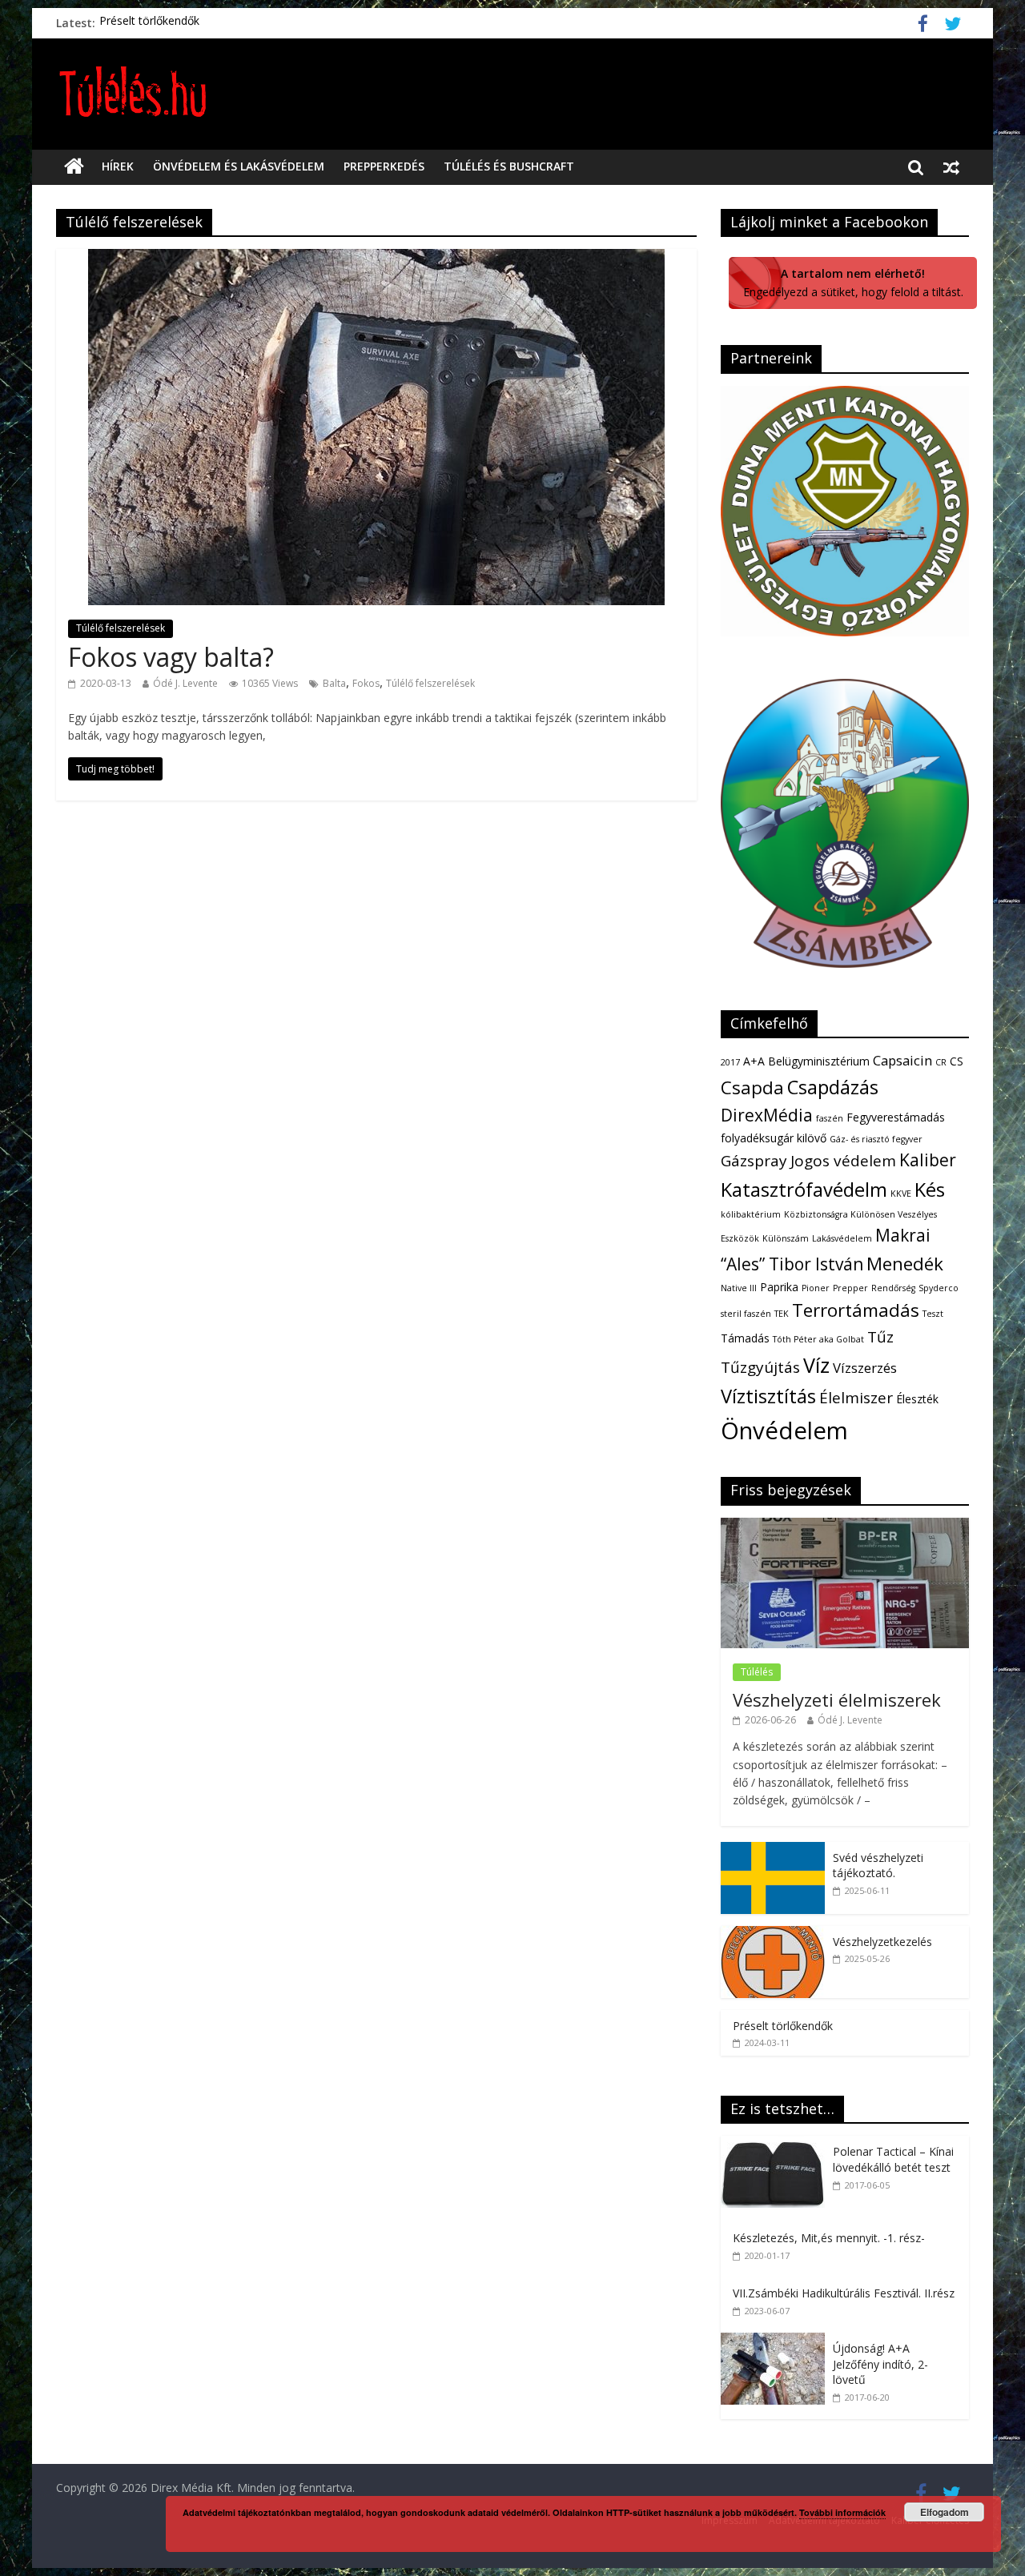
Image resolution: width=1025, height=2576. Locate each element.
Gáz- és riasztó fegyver (876, 1139)
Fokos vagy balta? (171, 657)
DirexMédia (767, 1115)
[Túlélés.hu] (74, 167)
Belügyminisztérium (819, 1061)
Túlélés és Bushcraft (509, 166)
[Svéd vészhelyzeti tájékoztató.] (773, 1850)
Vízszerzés (865, 1368)
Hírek (118, 166)
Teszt (933, 1314)
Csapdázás (833, 1087)
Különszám (786, 1238)
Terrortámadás (856, 1310)
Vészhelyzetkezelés (882, 1942)
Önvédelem (784, 1430)
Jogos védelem (843, 1161)
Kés (930, 1190)
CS (957, 1061)
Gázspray (754, 1161)
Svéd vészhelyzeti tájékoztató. (878, 1866)
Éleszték (917, 1399)
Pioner (816, 1288)
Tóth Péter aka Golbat (818, 1339)
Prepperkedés (384, 166)
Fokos (366, 683)
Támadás (745, 1338)
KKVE (901, 1194)
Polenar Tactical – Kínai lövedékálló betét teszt (893, 2159)
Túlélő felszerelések (121, 628)
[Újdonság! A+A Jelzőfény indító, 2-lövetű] (777, 2341)
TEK (782, 1314)
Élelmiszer (856, 1398)
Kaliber (928, 1160)
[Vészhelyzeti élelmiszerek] (845, 1526)
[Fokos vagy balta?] (376, 259)
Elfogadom (945, 2512)
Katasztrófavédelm (804, 1190)
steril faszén (746, 1314)
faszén (830, 1118)
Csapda (752, 1087)
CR (941, 1062)
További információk (842, 2512)
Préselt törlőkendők (149, 23)
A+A (754, 1061)
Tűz (880, 1337)
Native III (739, 1288)
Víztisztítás (768, 1396)
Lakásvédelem (842, 1238)
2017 (730, 1062)
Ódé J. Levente (185, 683)
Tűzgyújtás (760, 1367)
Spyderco (939, 1288)
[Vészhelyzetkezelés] (773, 1934)
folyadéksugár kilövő (774, 1138)
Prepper (850, 1288)
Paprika (779, 1287)
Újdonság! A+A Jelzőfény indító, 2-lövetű (880, 2364)
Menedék (905, 1264)
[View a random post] (951, 167)
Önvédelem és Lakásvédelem (239, 166)
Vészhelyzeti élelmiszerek (837, 1699)
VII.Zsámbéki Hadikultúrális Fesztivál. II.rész (844, 2293)
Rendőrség (893, 1288)
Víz (816, 1365)
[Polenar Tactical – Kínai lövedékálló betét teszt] (777, 2144)
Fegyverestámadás (896, 1117)
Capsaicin (902, 1060)
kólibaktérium (751, 1214)
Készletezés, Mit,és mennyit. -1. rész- (829, 2238)
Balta (334, 683)
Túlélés (757, 1672)
